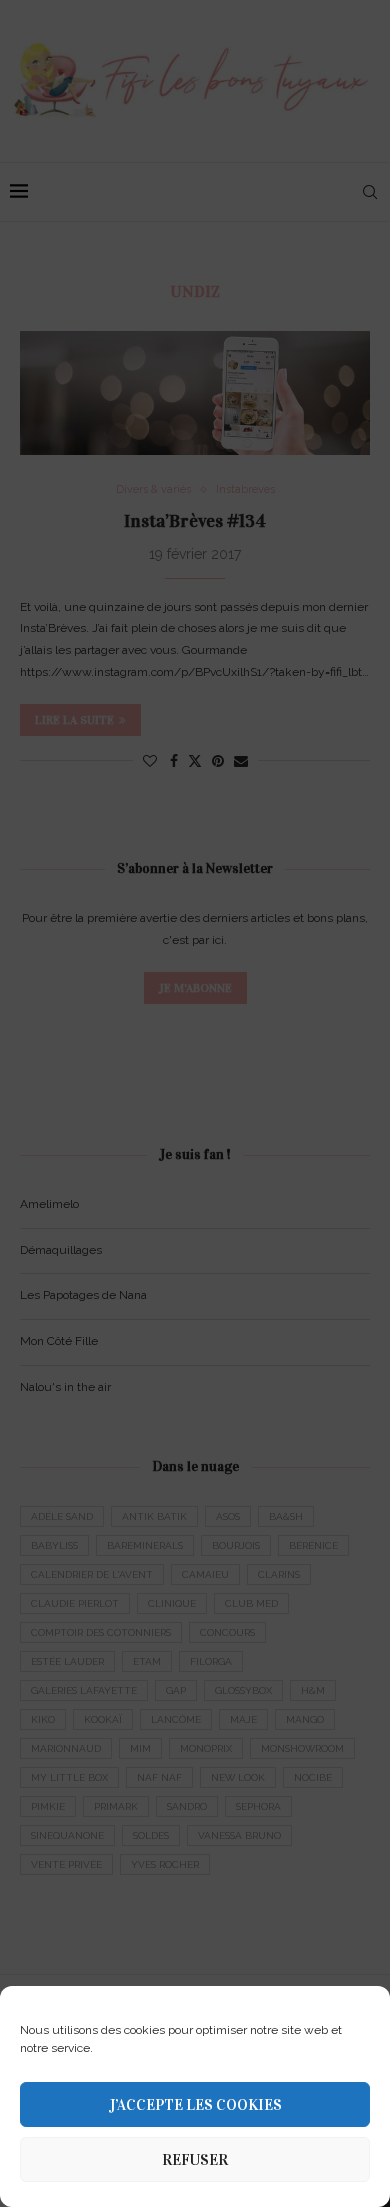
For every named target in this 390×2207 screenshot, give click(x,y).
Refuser (195, 2160)
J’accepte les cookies (195, 2105)
